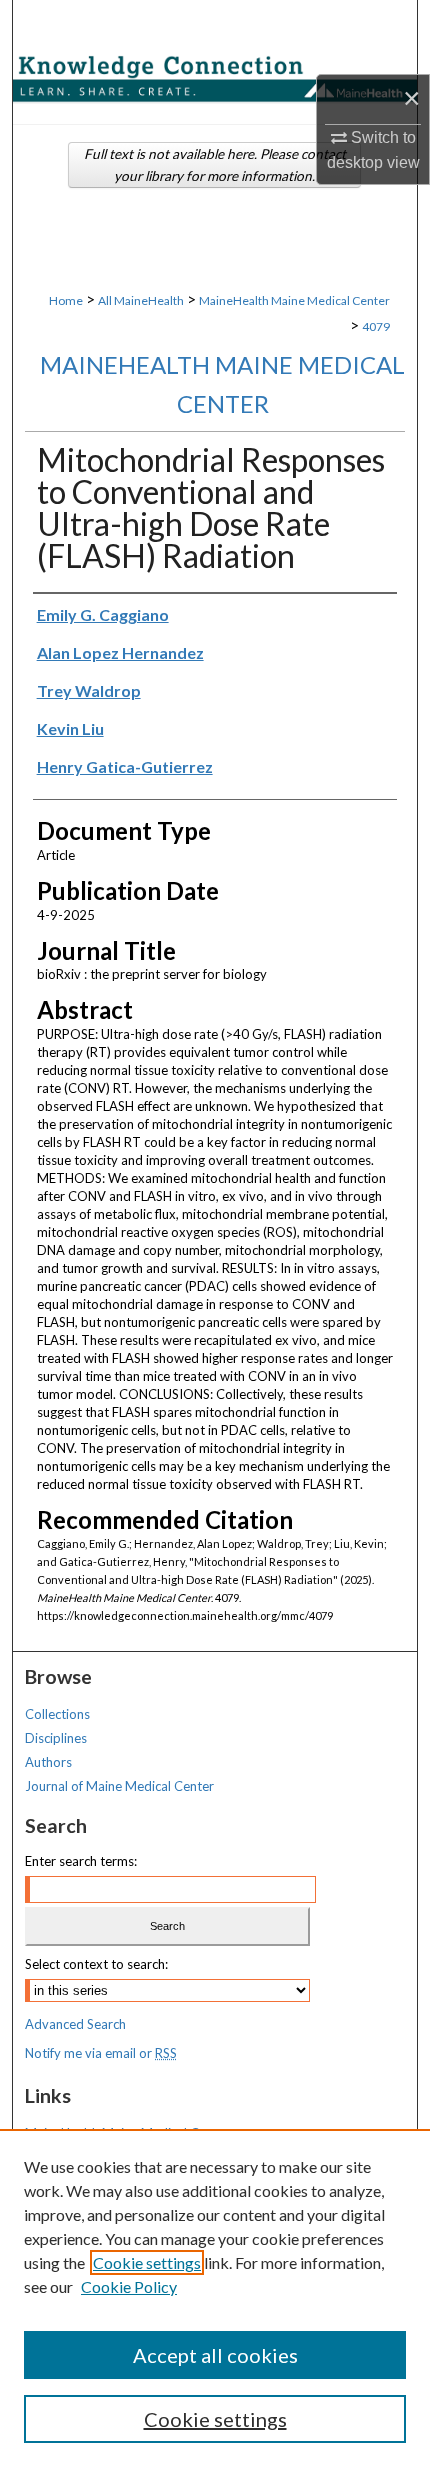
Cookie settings (147, 2262)
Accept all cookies (215, 2355)
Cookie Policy (129, 2286)
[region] (215, 2298)
